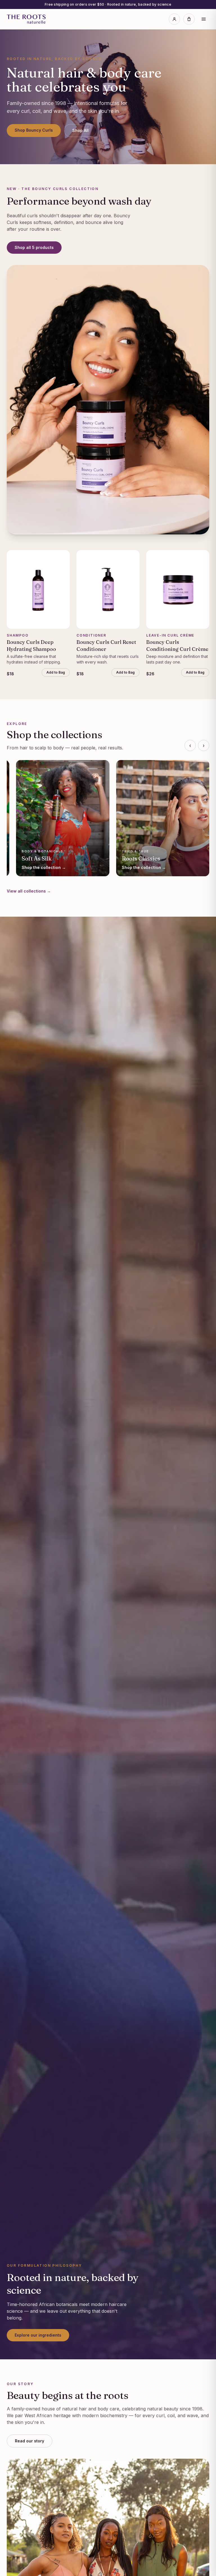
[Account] (174, 19)
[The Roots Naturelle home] (26, 19)
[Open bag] (189, 19)
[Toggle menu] (204, 19)
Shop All (80, 130)
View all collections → (29, 891)
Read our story (30, 2441)
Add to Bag (56, 672)
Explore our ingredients (38, 2335)
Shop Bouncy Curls (34, 130)
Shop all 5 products (34, 247)
